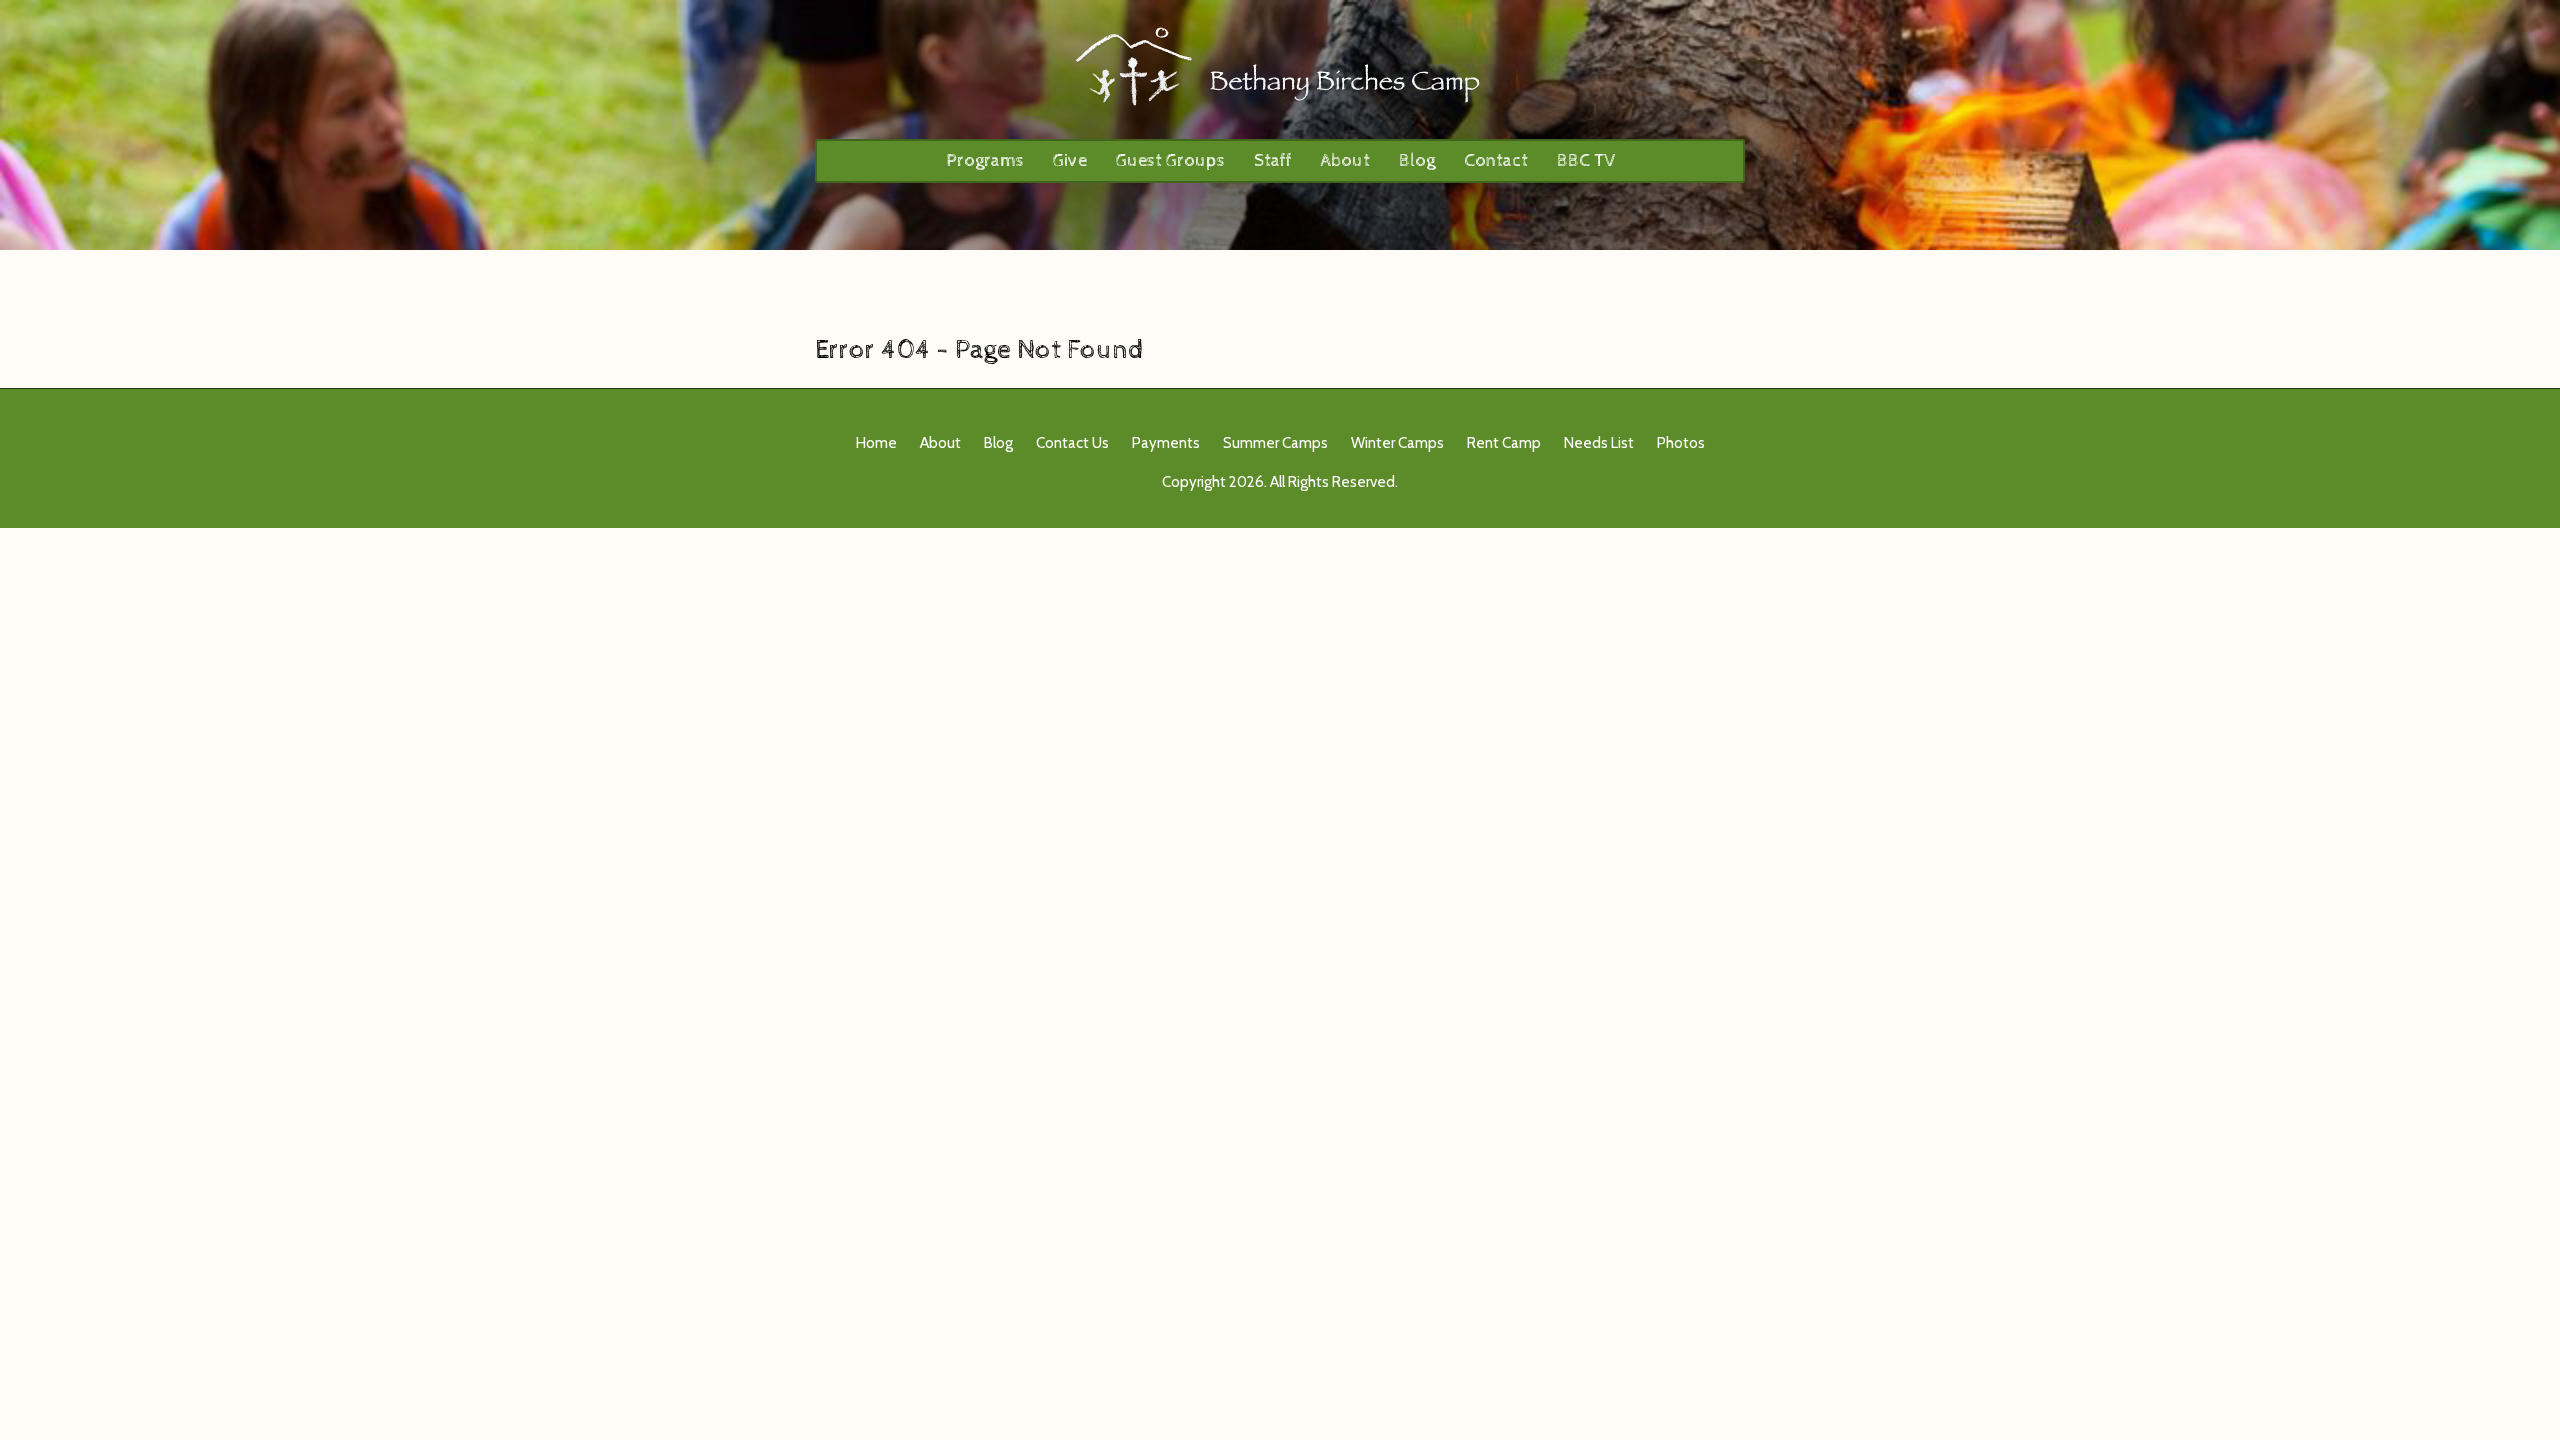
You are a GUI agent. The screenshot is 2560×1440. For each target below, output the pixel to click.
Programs (985, 160)
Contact (1496, 160)
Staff (1273, 160)
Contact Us (1072, 443)
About (1345, 160)
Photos (1681, 443)
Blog (1417, 160)
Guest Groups (1170, 160)
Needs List (1599, 443)
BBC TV (1586, 160)
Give (1070, 160)
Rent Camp (1504, 443)
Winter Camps (1397, 443)
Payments (1166, 443)
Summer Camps (1275, 443)
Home (876, 443)
